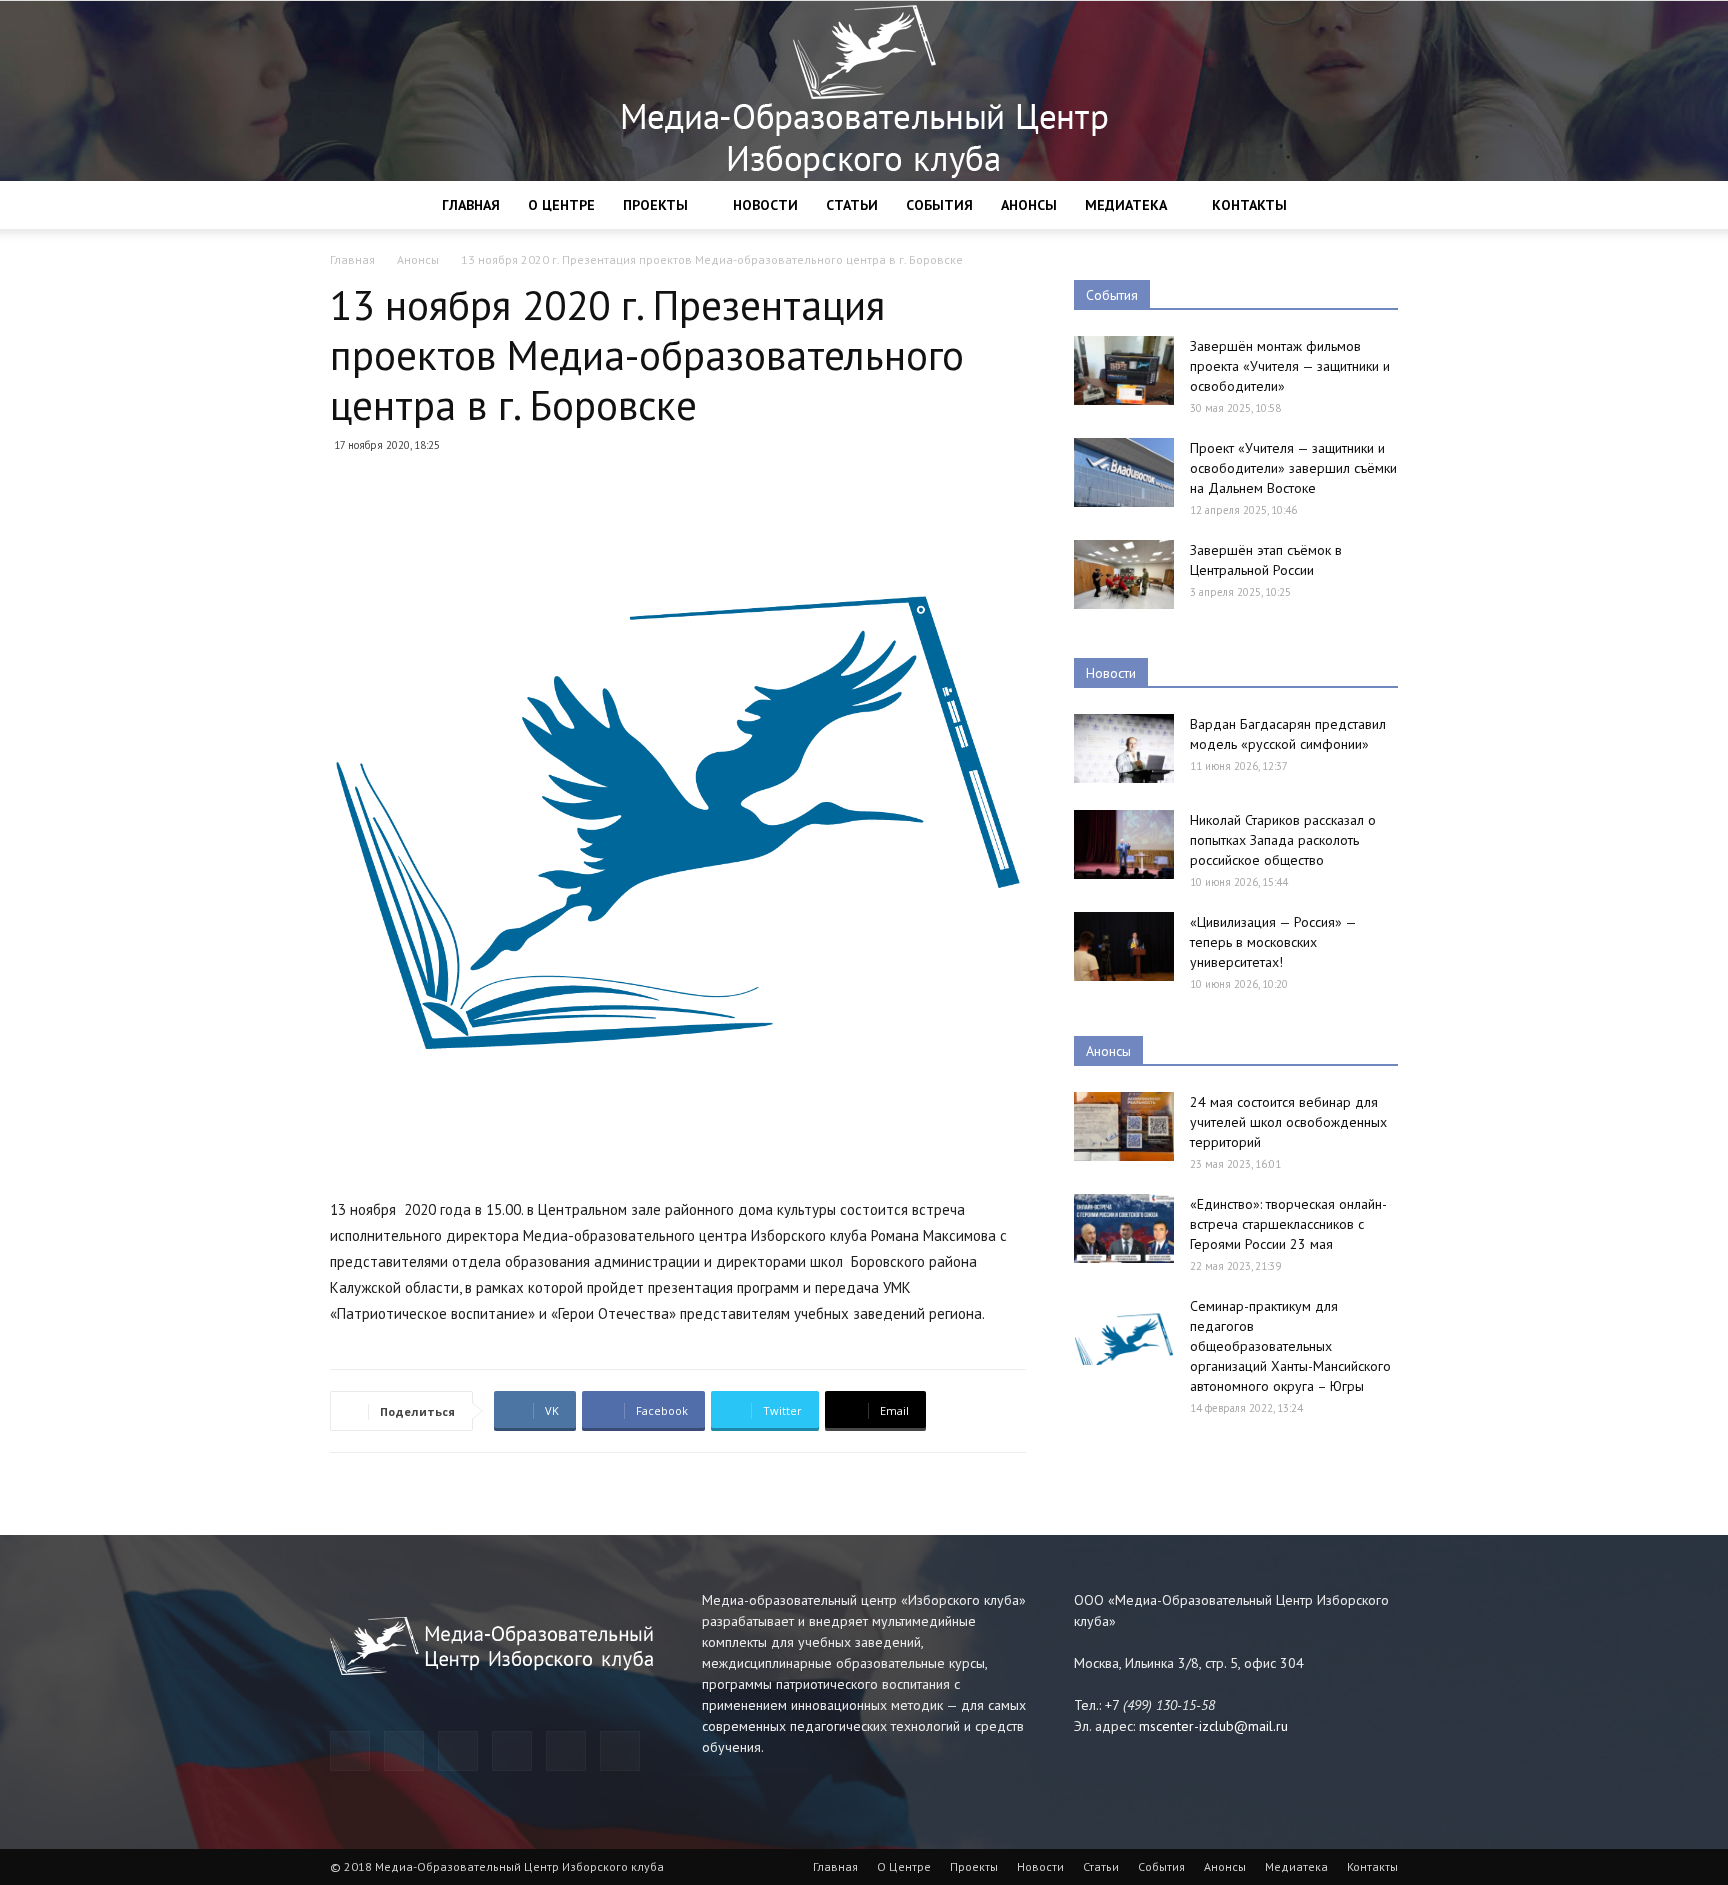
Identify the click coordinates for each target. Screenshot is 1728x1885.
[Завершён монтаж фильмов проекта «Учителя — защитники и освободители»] (1124, 370)
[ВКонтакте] (566, 1751)
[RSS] (512, 1751)
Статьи (852, 205)
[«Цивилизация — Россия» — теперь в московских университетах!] (1124, 946)
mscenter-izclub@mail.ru (1213, 1726)
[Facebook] (404, 1751)
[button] (1374, 206)
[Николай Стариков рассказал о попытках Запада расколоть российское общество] (1124, 844)
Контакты (1249, 205)
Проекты (655, 205)
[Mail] (458, 1751)
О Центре (561, 205)
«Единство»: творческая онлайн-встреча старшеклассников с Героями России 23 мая (1288, 1224)
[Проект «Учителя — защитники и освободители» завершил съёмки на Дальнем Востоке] (1124, 472)
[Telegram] (350, 1751)
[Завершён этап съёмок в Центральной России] (1124, 574)
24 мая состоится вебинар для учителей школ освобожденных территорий (1288, 1122)
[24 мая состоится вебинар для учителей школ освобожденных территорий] (1124, 1126)
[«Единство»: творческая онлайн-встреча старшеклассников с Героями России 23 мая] (1124, 1228)
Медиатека (1126, 205)
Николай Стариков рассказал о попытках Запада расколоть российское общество (1283, 840)
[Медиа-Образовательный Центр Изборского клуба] (864, 91)
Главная (471, 205)
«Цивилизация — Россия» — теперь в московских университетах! (1273, 942)
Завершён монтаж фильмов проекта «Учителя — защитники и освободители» (1290, 366)
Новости (765, 205)
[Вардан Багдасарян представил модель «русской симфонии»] (1124, 748)
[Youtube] (620, 1751)
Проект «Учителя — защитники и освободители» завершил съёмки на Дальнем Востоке (1293, 468)
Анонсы (1029, 205)
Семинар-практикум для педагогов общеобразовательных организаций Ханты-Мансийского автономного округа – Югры (1290, 1346)
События (939, 205)
